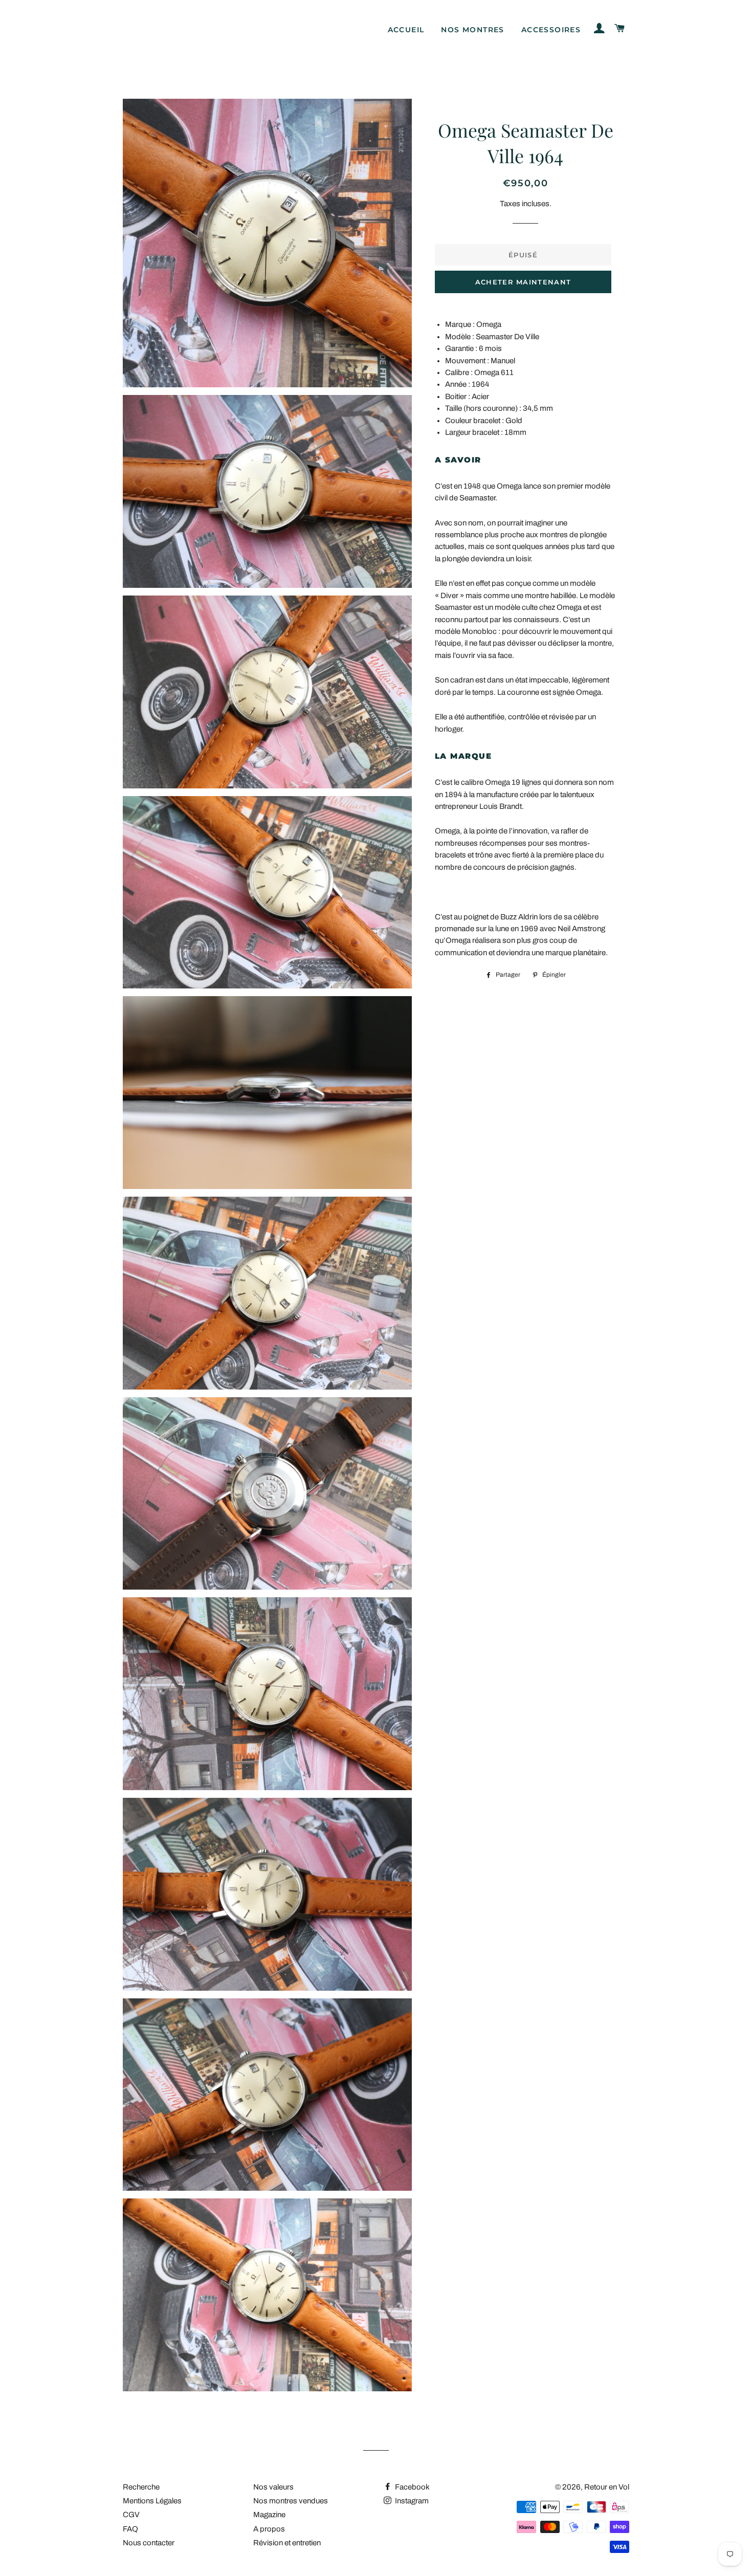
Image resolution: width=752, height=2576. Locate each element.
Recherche (141, 2487)
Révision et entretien (287, 2543)
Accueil (406, 30)
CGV (131, 2515)
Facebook (412, 2487)
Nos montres (472, 30)
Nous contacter (149, 2543)
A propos (269, 2529)
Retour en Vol (607, 2487)
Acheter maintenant (523, 282)
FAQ (130, 2529)
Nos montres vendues (291, 2501)
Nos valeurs (273, 2487)
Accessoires (551, 30)
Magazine (269, 2515)
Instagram (411, 2501)
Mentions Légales (152, 2501)
